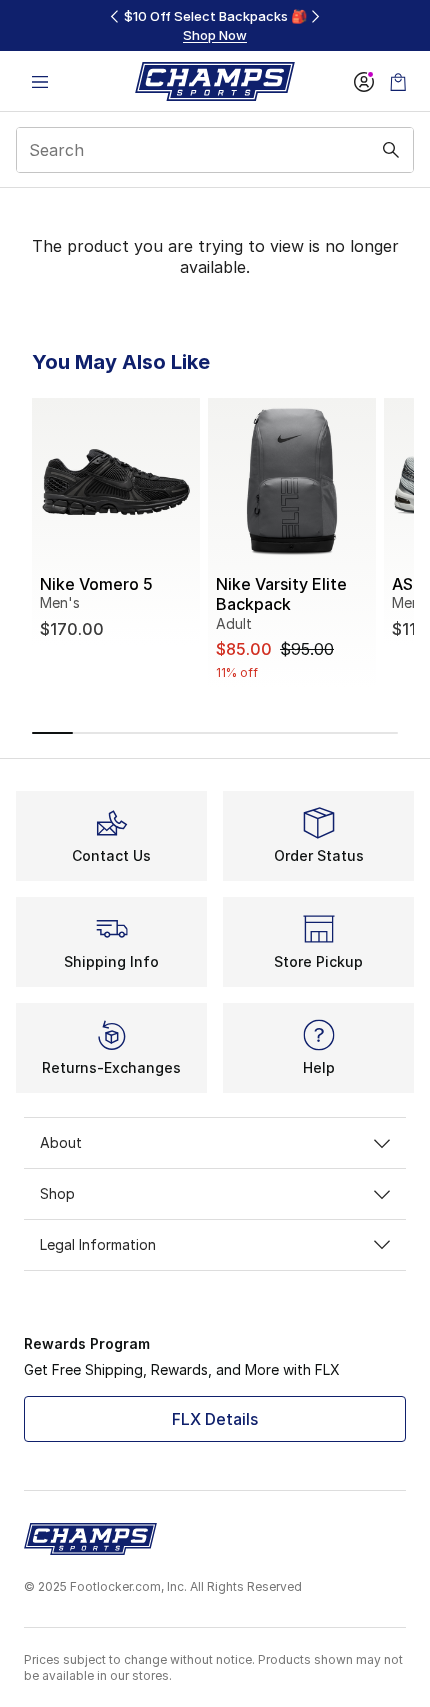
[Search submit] (391, 150)
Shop (57, 1193)
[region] (215, 25)
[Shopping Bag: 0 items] (398, 81)
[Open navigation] (40, 81)
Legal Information (98, 1244)
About (61, 1142)
